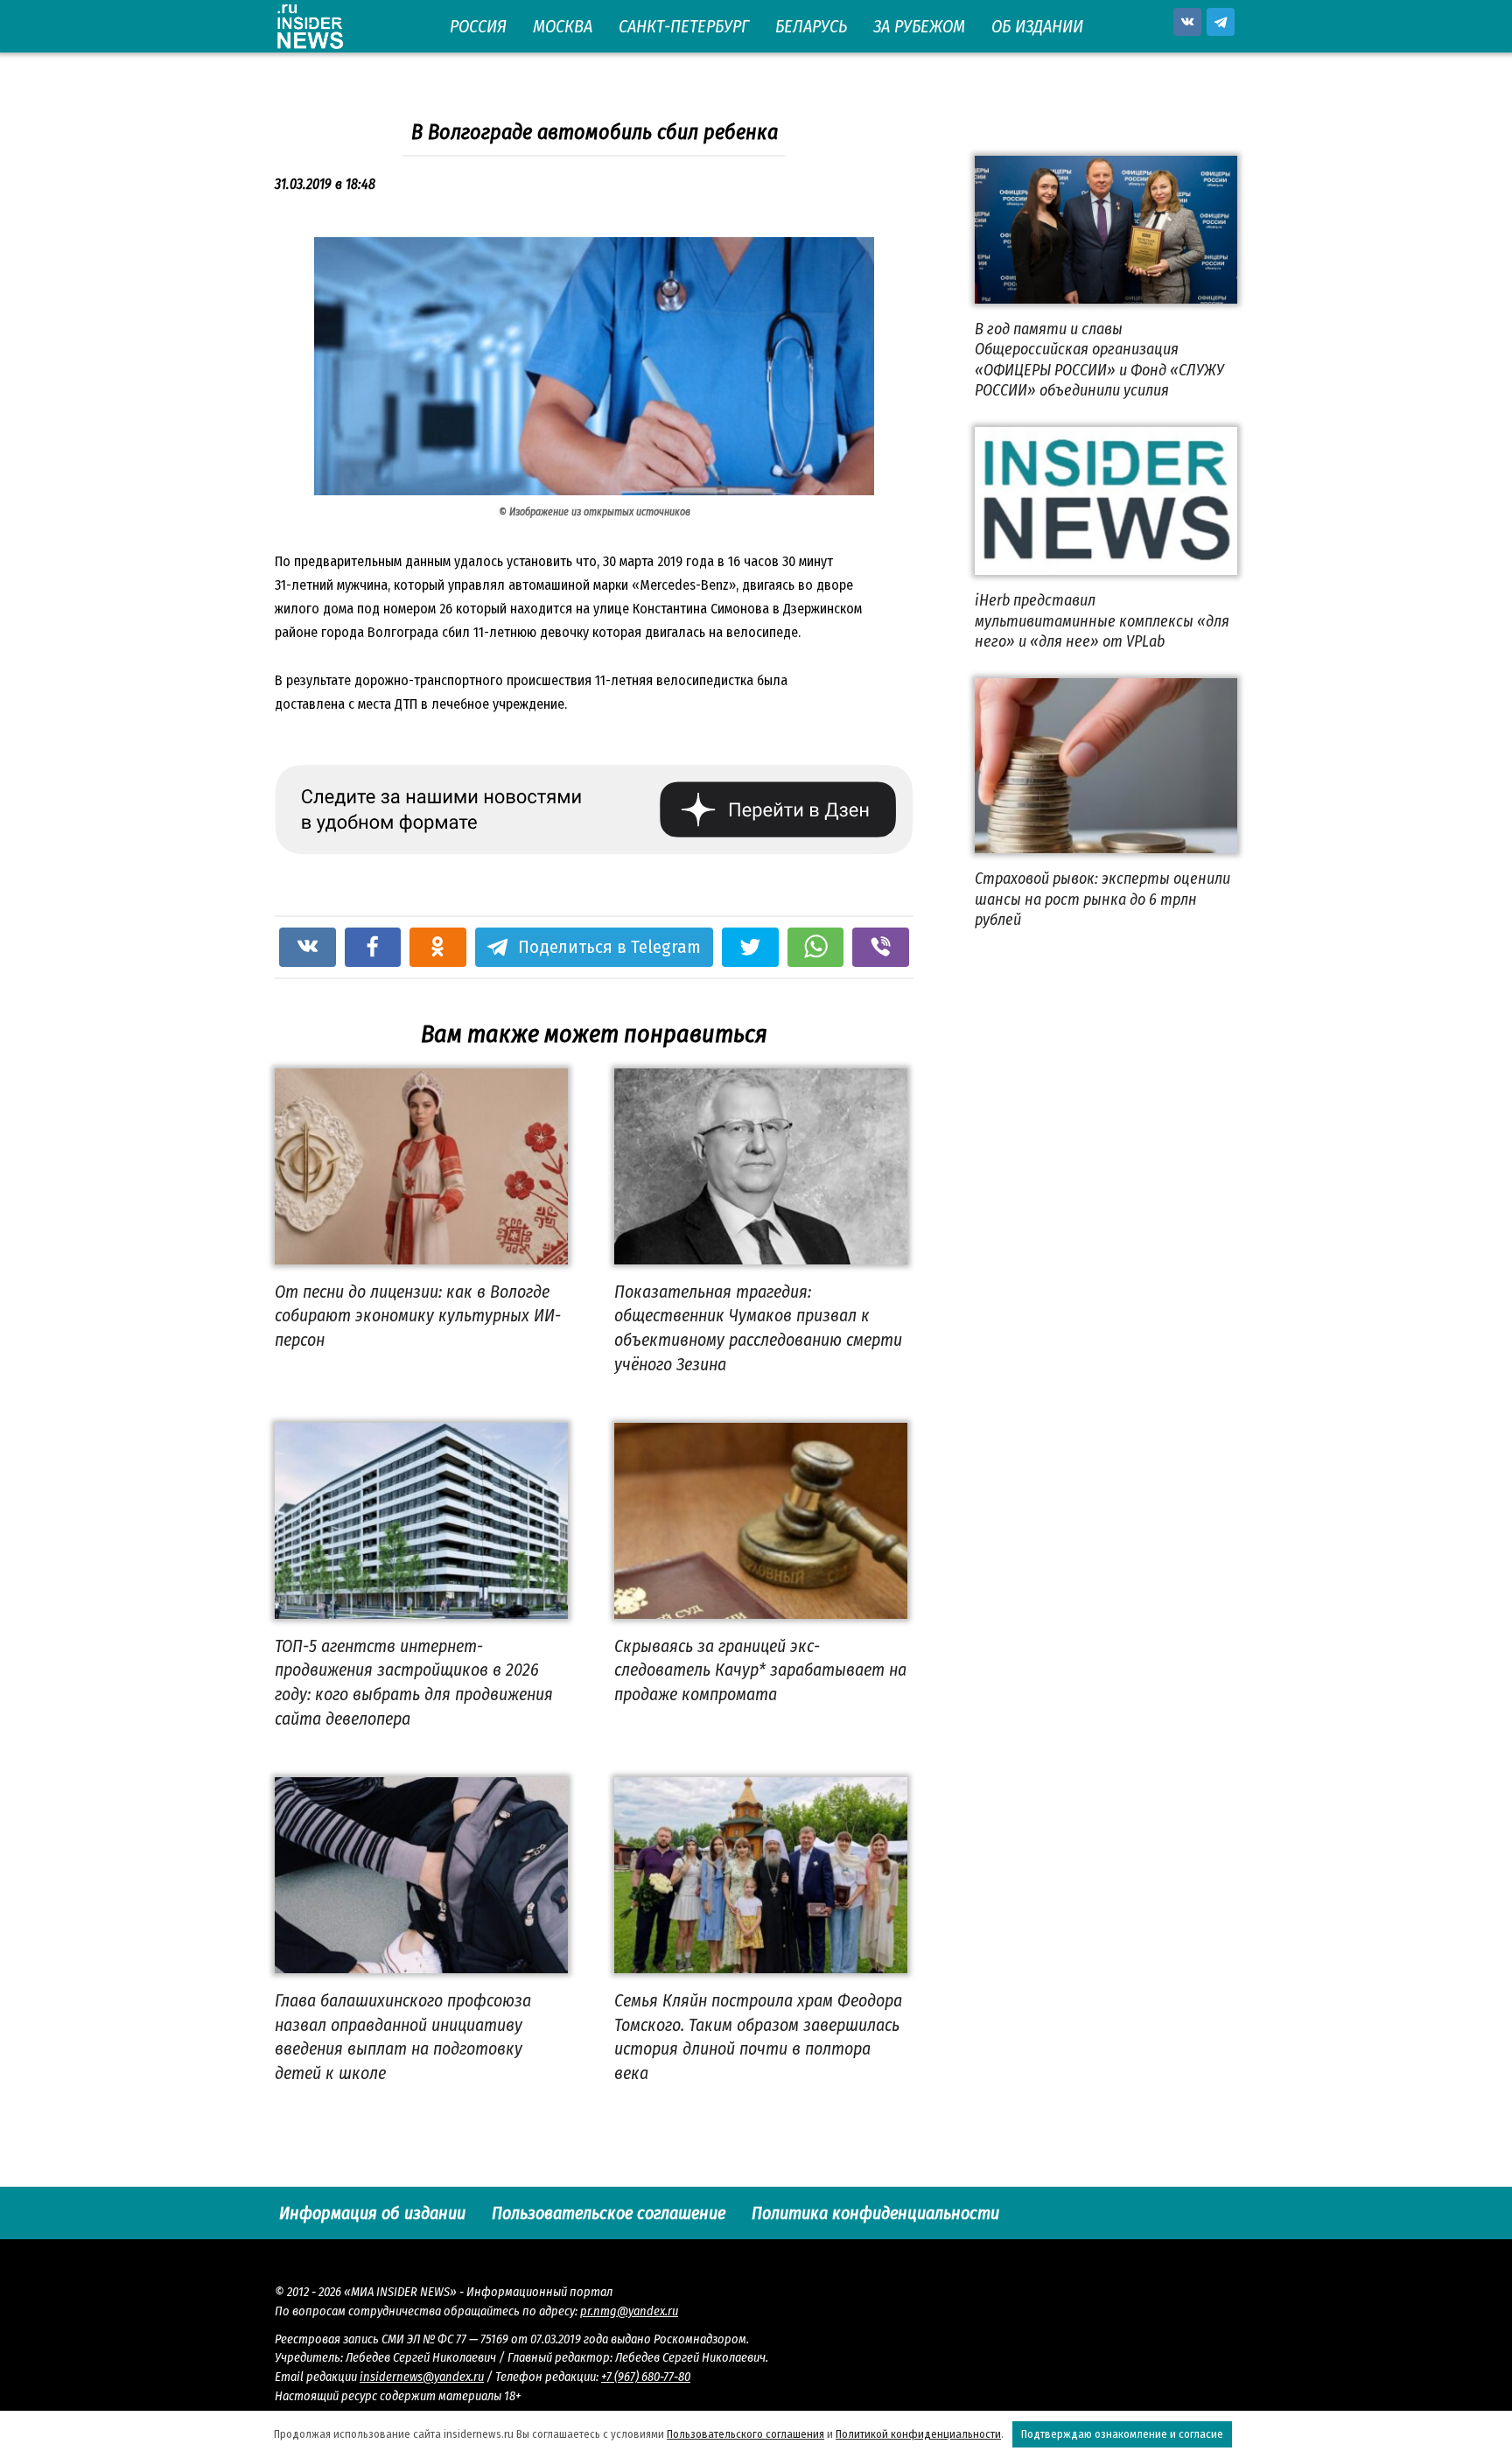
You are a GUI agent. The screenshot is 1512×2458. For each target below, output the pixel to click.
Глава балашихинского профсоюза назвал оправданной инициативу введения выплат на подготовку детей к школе (403, 2037)
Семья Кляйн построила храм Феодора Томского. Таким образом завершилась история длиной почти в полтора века (758, 2037)
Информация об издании (372, 2213)
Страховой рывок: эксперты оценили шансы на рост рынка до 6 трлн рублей (1102, 899)
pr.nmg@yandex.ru (629, 2311)
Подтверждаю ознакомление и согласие (1122, 2434)
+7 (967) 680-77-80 (646, 2377)
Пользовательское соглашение (609, 2213)
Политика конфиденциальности (875, 2213)
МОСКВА (563, 26)
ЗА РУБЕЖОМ (919, 26)
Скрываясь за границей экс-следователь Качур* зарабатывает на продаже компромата (760, 1670)
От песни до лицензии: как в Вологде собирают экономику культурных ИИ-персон (418, 1316)
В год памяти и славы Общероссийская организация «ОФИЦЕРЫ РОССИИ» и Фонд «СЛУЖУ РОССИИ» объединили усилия (1099, 360)
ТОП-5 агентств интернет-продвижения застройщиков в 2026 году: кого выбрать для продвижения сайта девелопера (414, 1682)
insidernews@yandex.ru (422, 2377)
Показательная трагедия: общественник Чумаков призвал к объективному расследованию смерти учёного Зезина (758, 1328)
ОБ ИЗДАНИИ (1037, 26)
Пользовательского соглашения (745, 2434)
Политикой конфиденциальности (918, 2434)
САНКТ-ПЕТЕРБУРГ (684, 26)
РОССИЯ (478, 26)
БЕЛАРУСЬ (811, 26)
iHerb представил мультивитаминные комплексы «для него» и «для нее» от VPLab (1102, 621)
